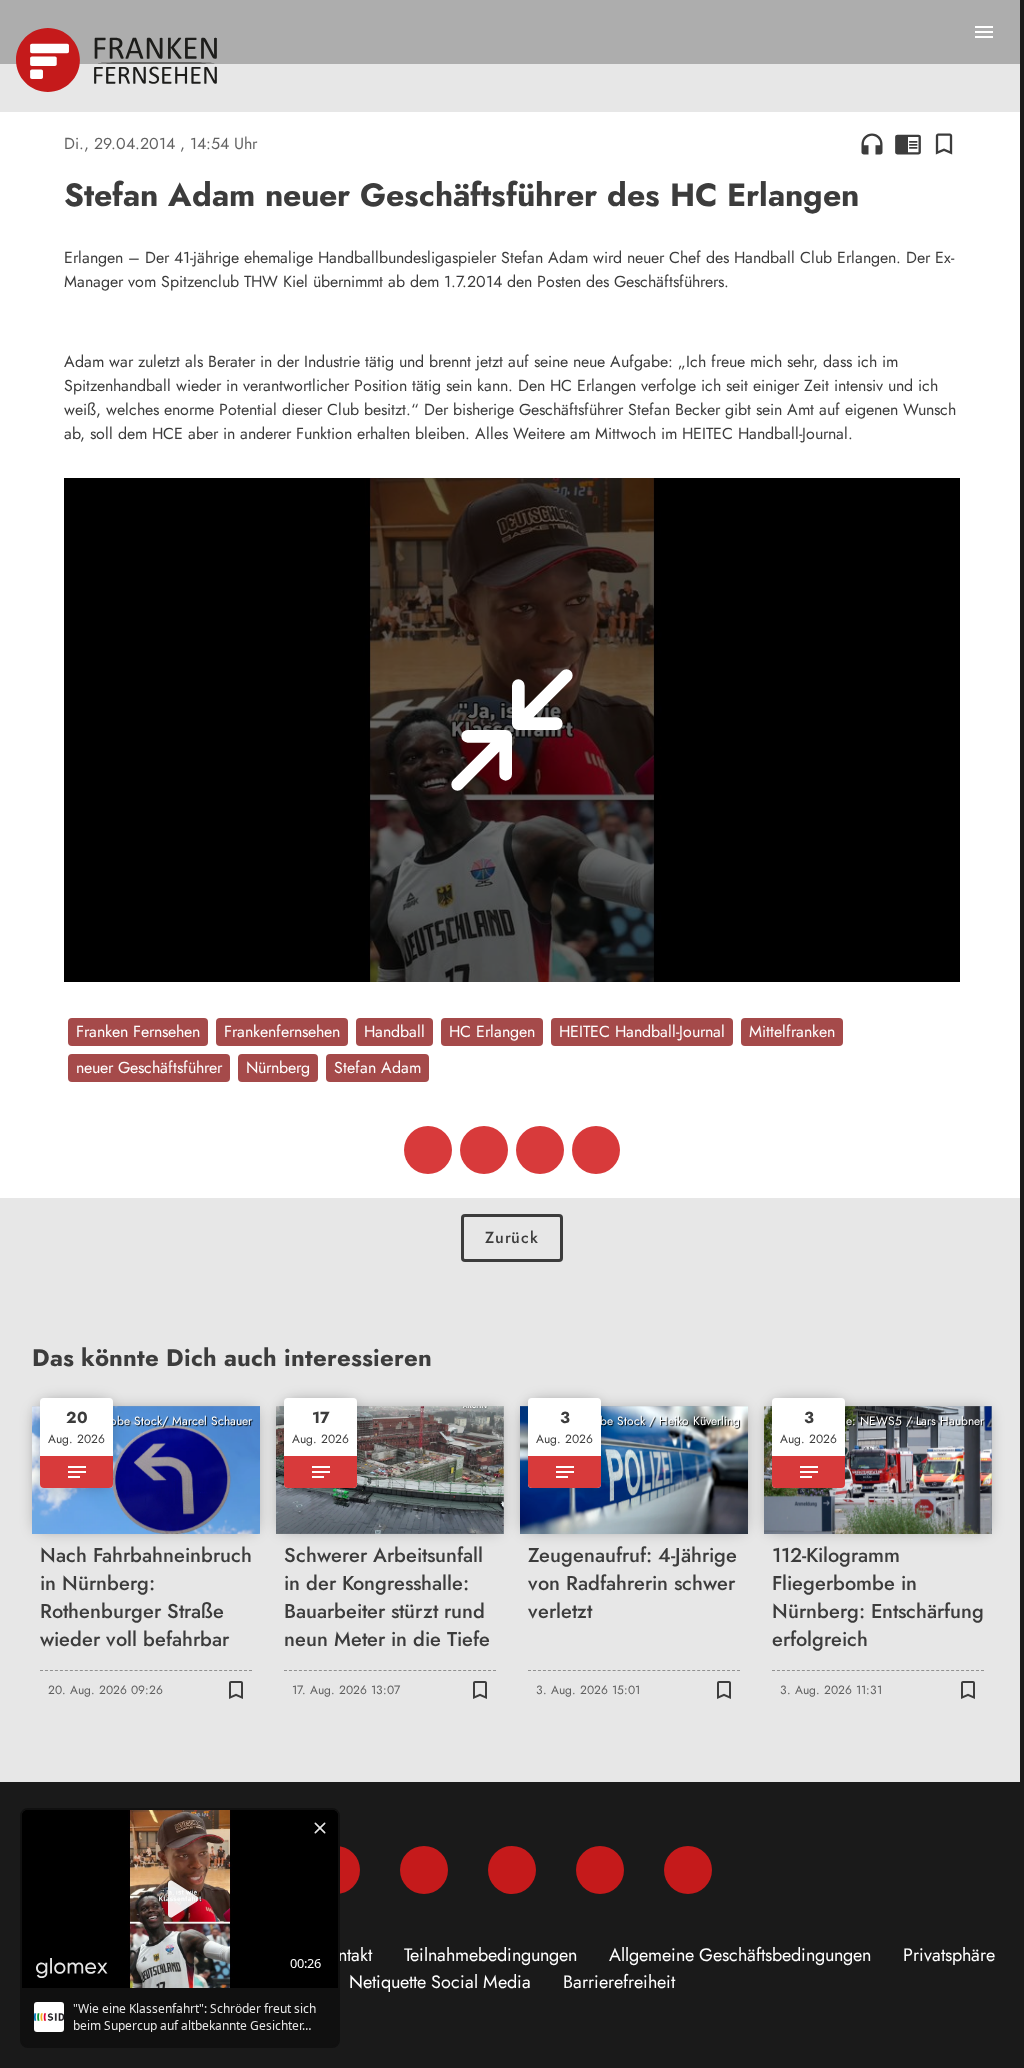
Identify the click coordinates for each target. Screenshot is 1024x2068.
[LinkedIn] (600, 1870)
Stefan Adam (377, 1067)
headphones (872, 144)
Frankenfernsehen (282, 1031)
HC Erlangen (492, 1031)
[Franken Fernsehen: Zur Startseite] (118, 60)
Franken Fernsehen (138, 1031)
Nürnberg (278, 1067)
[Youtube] (512, 1870)
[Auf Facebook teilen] (428, 1150)
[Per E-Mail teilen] (596, 1150)
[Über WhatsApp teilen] (540, 1150)
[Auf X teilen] (484, 1150)
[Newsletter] (688, 1870)
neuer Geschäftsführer (149, 1067)
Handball (394, 1031)
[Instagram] (424, 1870)
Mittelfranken (792, 1031)
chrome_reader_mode (908, 144)
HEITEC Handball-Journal (642, 1031)
